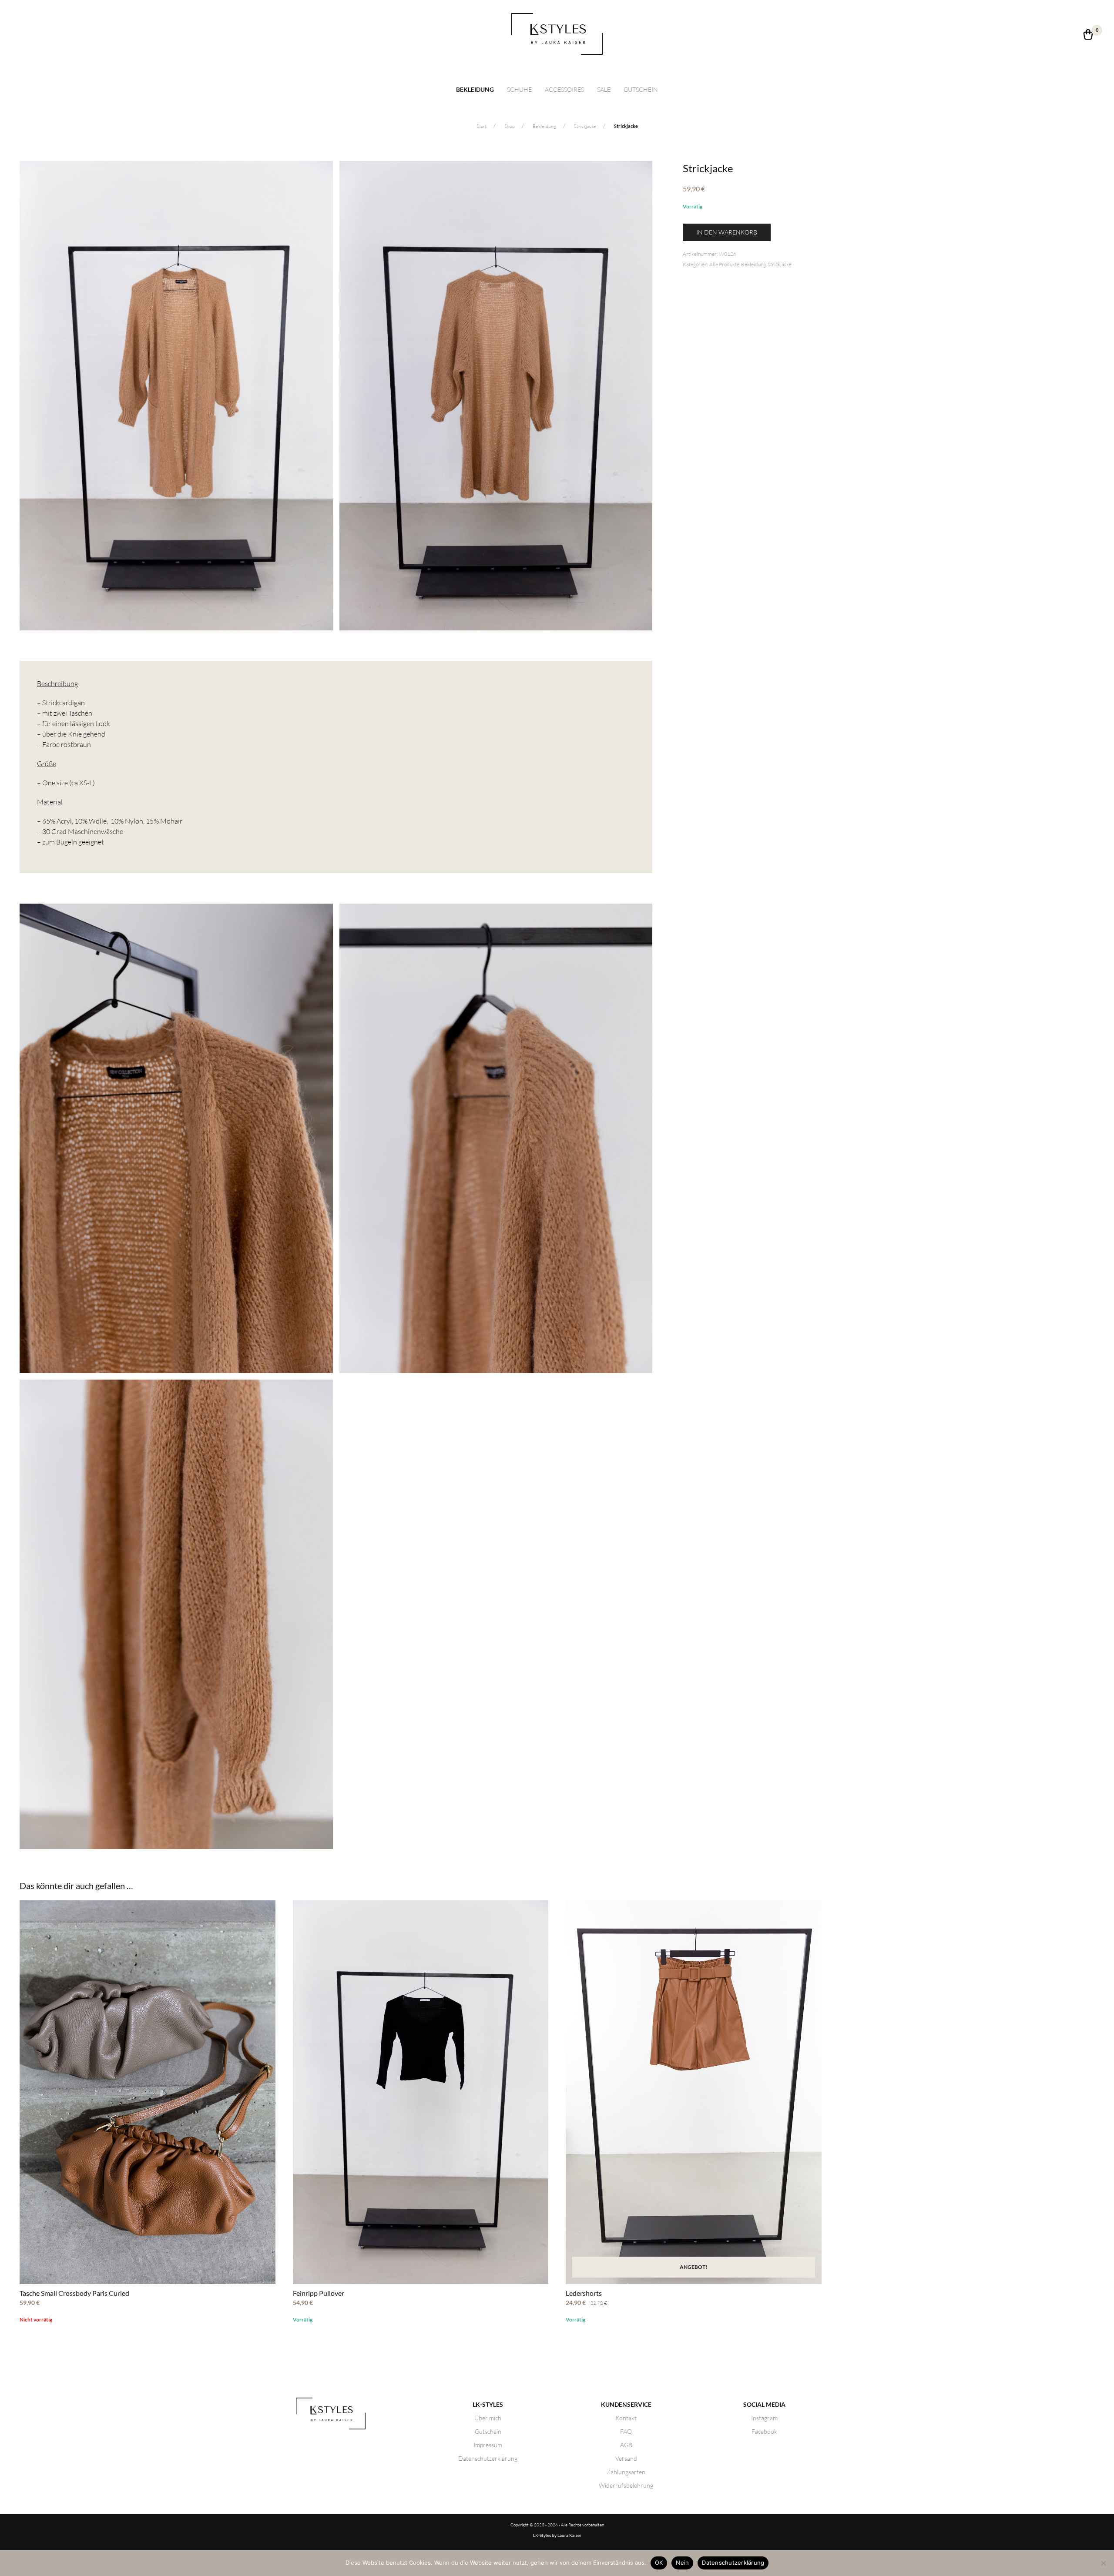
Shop (510, 126)
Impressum (488, 2445)
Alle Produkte (724, 264)
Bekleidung (475, 90)
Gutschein (641, 89)
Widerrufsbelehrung (626, 2485)
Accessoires (564, 89)
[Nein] (1103, 2563)
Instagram (764, 2418)
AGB (626, 2445)
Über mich (488, 2418)
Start (482, 126)
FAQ (626, 2431)
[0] (1088, 37)
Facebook (764, 2431)
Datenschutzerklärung (488, 2458)
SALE (604, 89)
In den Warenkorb (727, 232)
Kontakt (626, 2418)
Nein (682, 2563)
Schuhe (519, 89)
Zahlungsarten (626, 2472)
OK (659, 2563)
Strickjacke (585, 126)
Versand (626, 2458)
